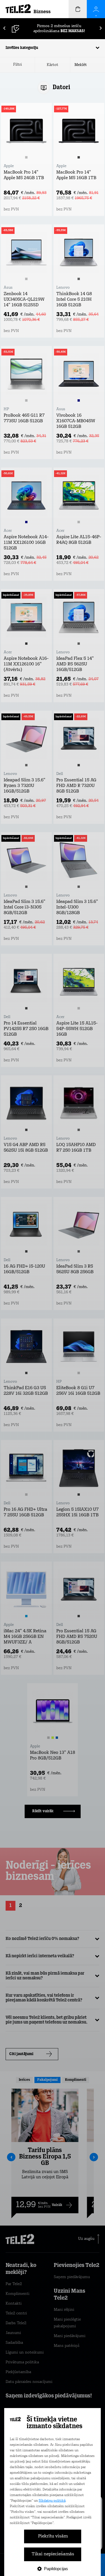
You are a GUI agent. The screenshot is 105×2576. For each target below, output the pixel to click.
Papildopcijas (56, 2569)
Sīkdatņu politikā (52, 2501)
